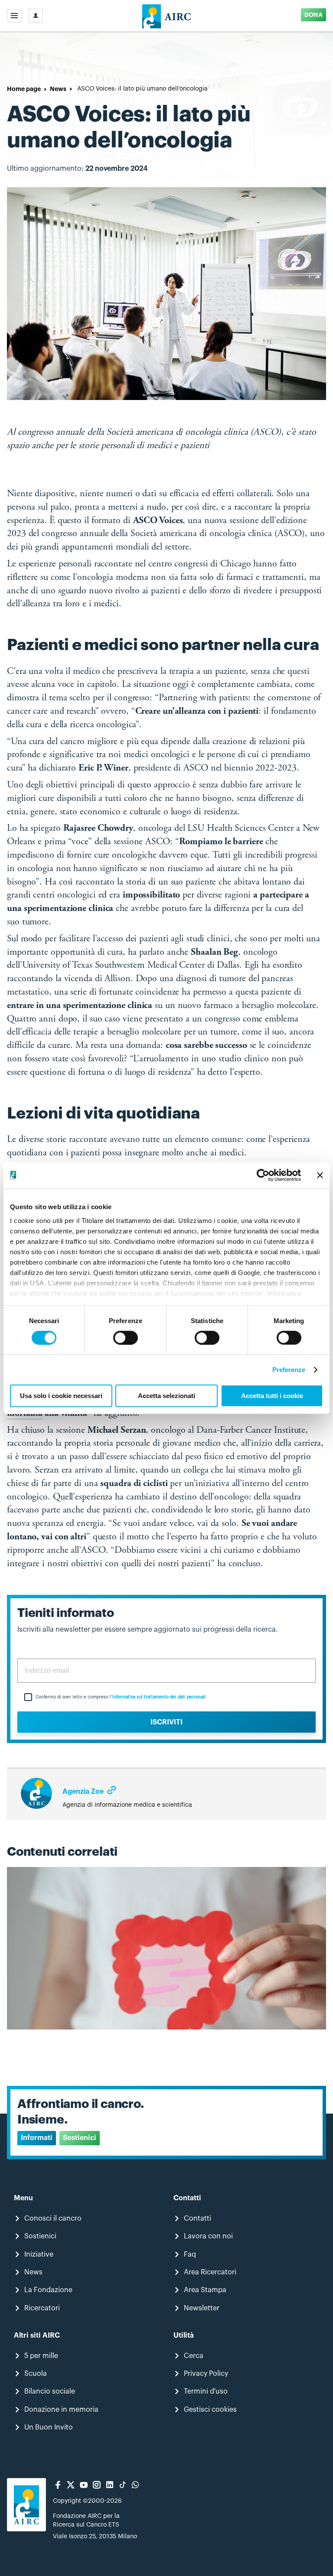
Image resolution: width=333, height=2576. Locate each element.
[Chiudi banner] (320, 1175)
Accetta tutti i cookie (272, 1396)
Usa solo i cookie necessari (61, 1396)
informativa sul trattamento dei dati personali (159, 1697)
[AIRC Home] (167, 16)
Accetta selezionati (166, 1396)
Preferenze (289, 1370)
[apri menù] (14, 16)
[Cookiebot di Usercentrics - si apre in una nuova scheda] (263, 1175)
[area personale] (36, 16)
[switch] (126, 1338)
